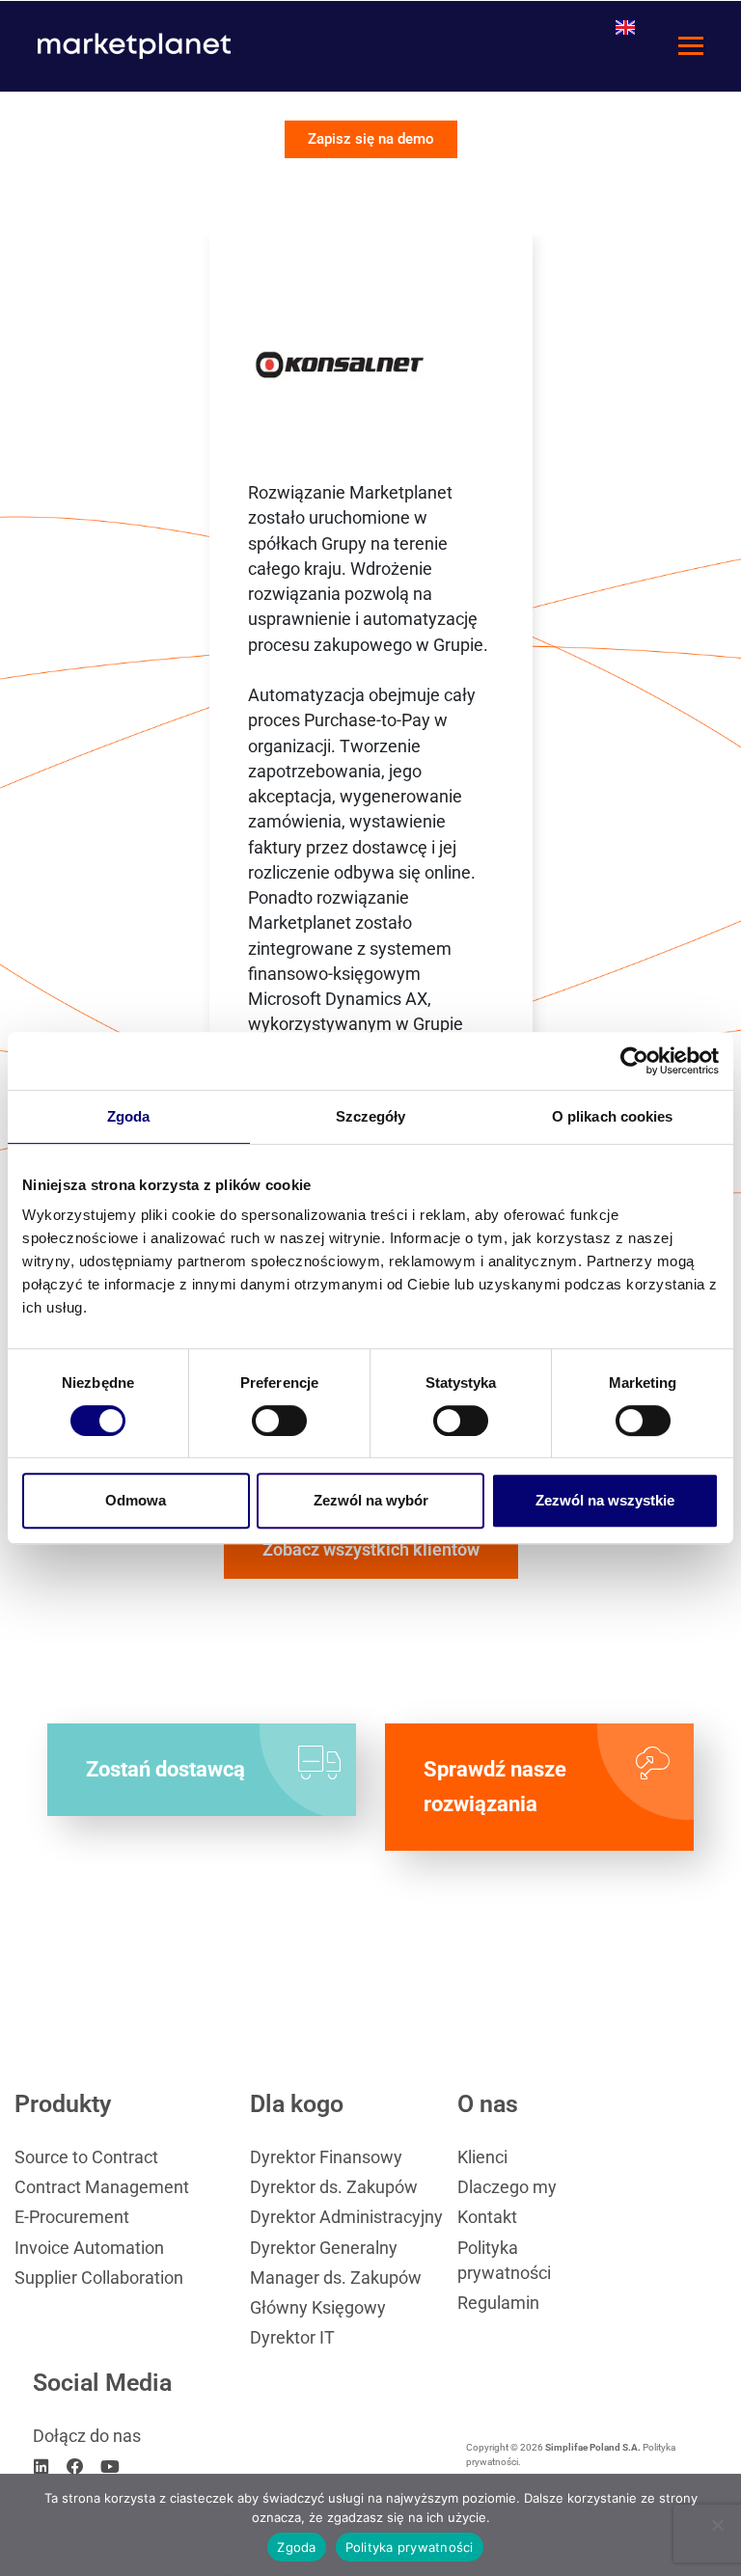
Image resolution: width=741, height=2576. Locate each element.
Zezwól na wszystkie (605, 1500)
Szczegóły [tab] (371, 1116)
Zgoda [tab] (129, 1116)
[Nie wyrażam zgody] (717, 2525)
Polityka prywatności (410, 2547)
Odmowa (136, 1500)
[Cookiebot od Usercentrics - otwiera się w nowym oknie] (634, 1061)
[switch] (279, 1421)
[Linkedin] (41, 2467)
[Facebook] (76, 2467)
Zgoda (296, 2547)
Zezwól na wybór (371, 1500)
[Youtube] (110, 2467)
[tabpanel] (371, 865)
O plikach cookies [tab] (613, 1116)
